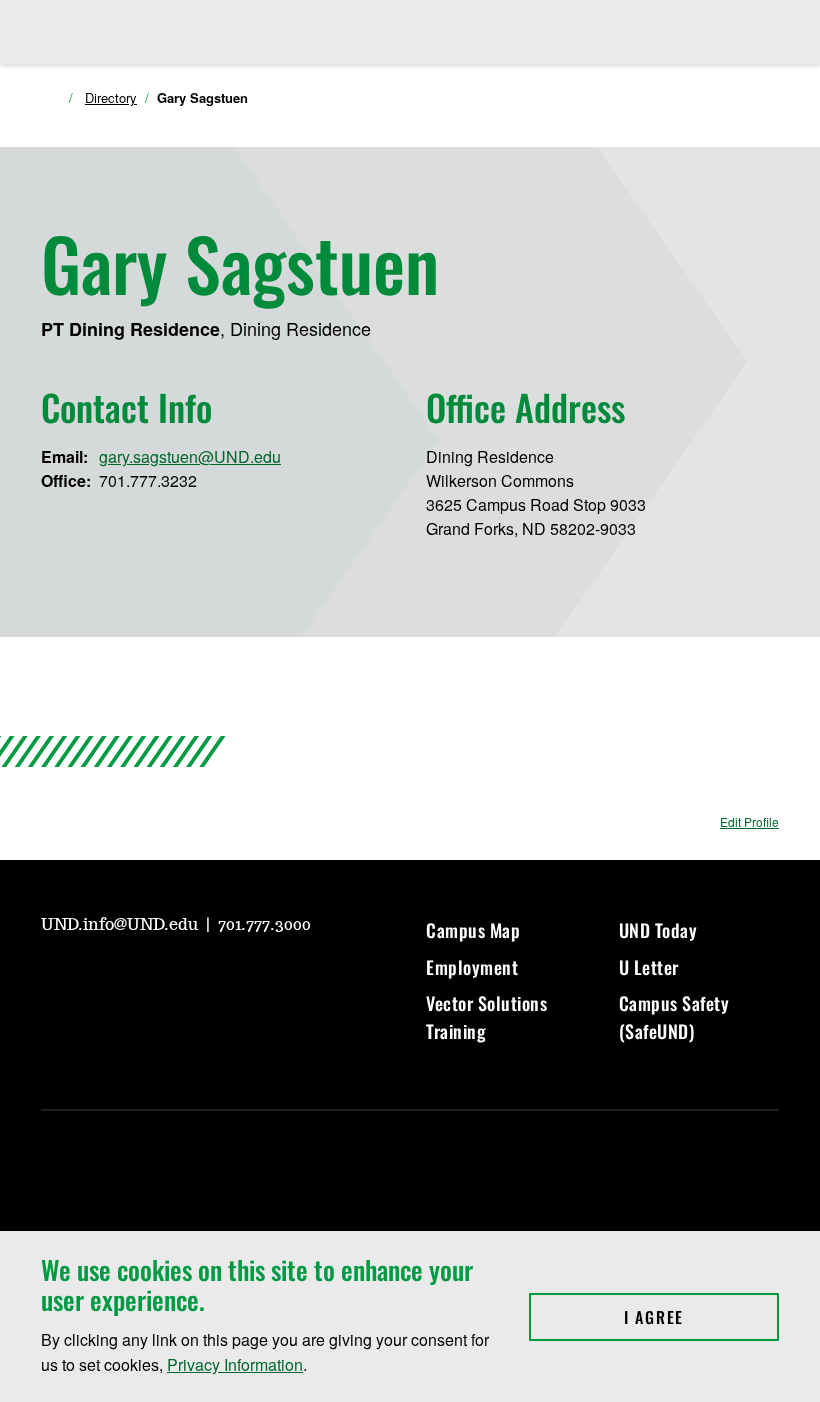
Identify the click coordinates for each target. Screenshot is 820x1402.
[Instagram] (103, 981)
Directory (111, 98)
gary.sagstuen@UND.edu (190, 456)
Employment (472, 967)
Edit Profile (749, 821)
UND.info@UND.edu (121, 925)
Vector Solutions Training (486, 1017)
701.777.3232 (148, 480)
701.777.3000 (264, 925)
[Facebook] (151, 981)
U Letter (649, 967)
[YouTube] (55, 981)
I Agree (701, 1317)
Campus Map (473, 930)
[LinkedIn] (199, 981)
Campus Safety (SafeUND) (674, 1017)
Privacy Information (235, 1364)
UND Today (658, 930)
